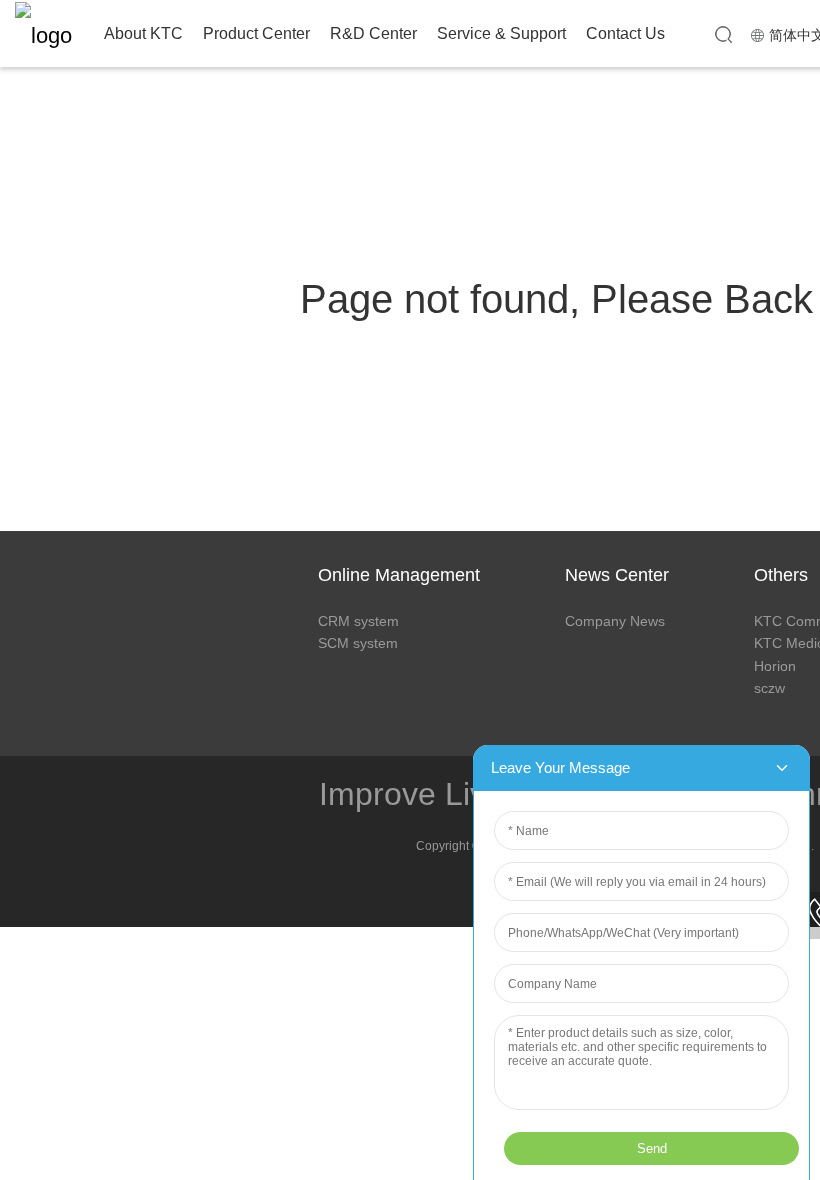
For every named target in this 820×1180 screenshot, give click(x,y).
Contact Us (625, 33)
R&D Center (373, 33)
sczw (769, 688)
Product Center (256, 33)
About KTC (143, 33)
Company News (615, 621)
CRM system (358, 621)
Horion (775, 666)
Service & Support (501, 33)
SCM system (358, 643)
